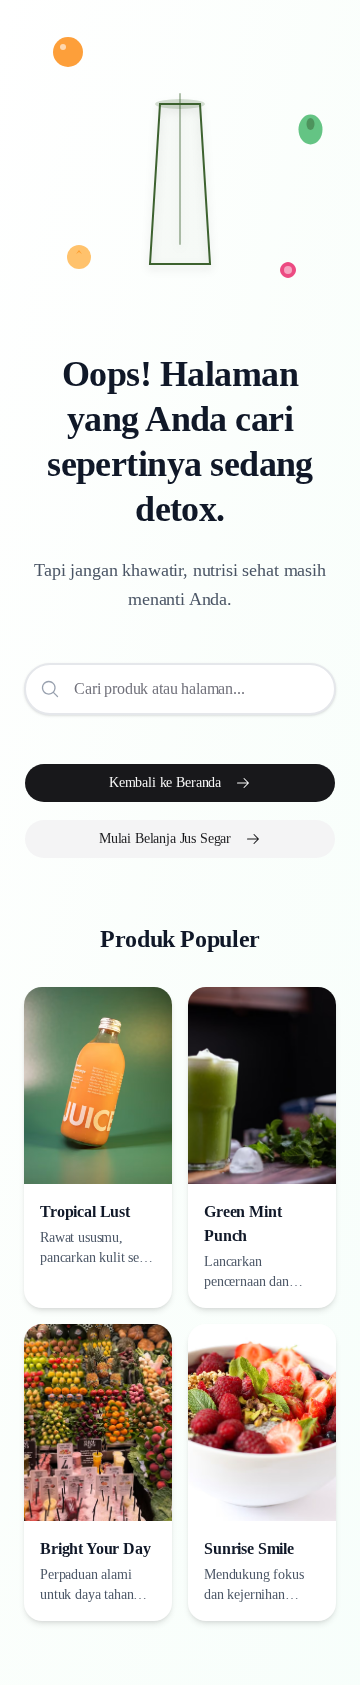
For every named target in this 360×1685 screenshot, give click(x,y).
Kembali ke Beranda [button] (165, 782)
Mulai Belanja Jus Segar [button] (165, 838)
